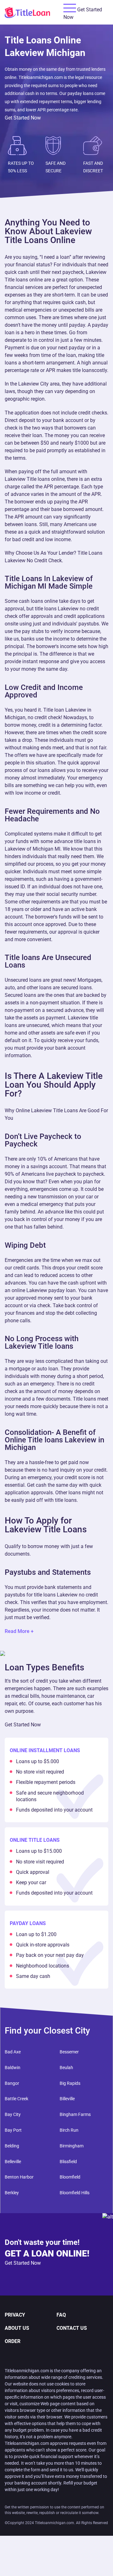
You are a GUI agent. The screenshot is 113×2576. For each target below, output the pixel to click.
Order (13, 2341)
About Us (17, 2328)
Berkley (12, 2193)
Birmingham (72, 2146)
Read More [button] (17, 1631)
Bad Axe (13, 2052)
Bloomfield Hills (75, 2193)
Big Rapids (70, 2083)
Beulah (66, 2068)
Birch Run (69, 2130)
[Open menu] (70, 8)
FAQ (61, 2315)
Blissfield (68, 2162)
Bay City (13, 2114)
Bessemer (69, 2052)
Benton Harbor (19, 2177)
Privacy (15, 2315)
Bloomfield (70, 2177)
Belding (12, 2146)
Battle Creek (16, 2099)
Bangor (12, 2083)
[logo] (34, 12)
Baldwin (13, 2068)
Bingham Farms (75, 2114)
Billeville (67, 2099)
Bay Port (13, 2130)
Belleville (13, 2162)
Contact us (72, 2328)
